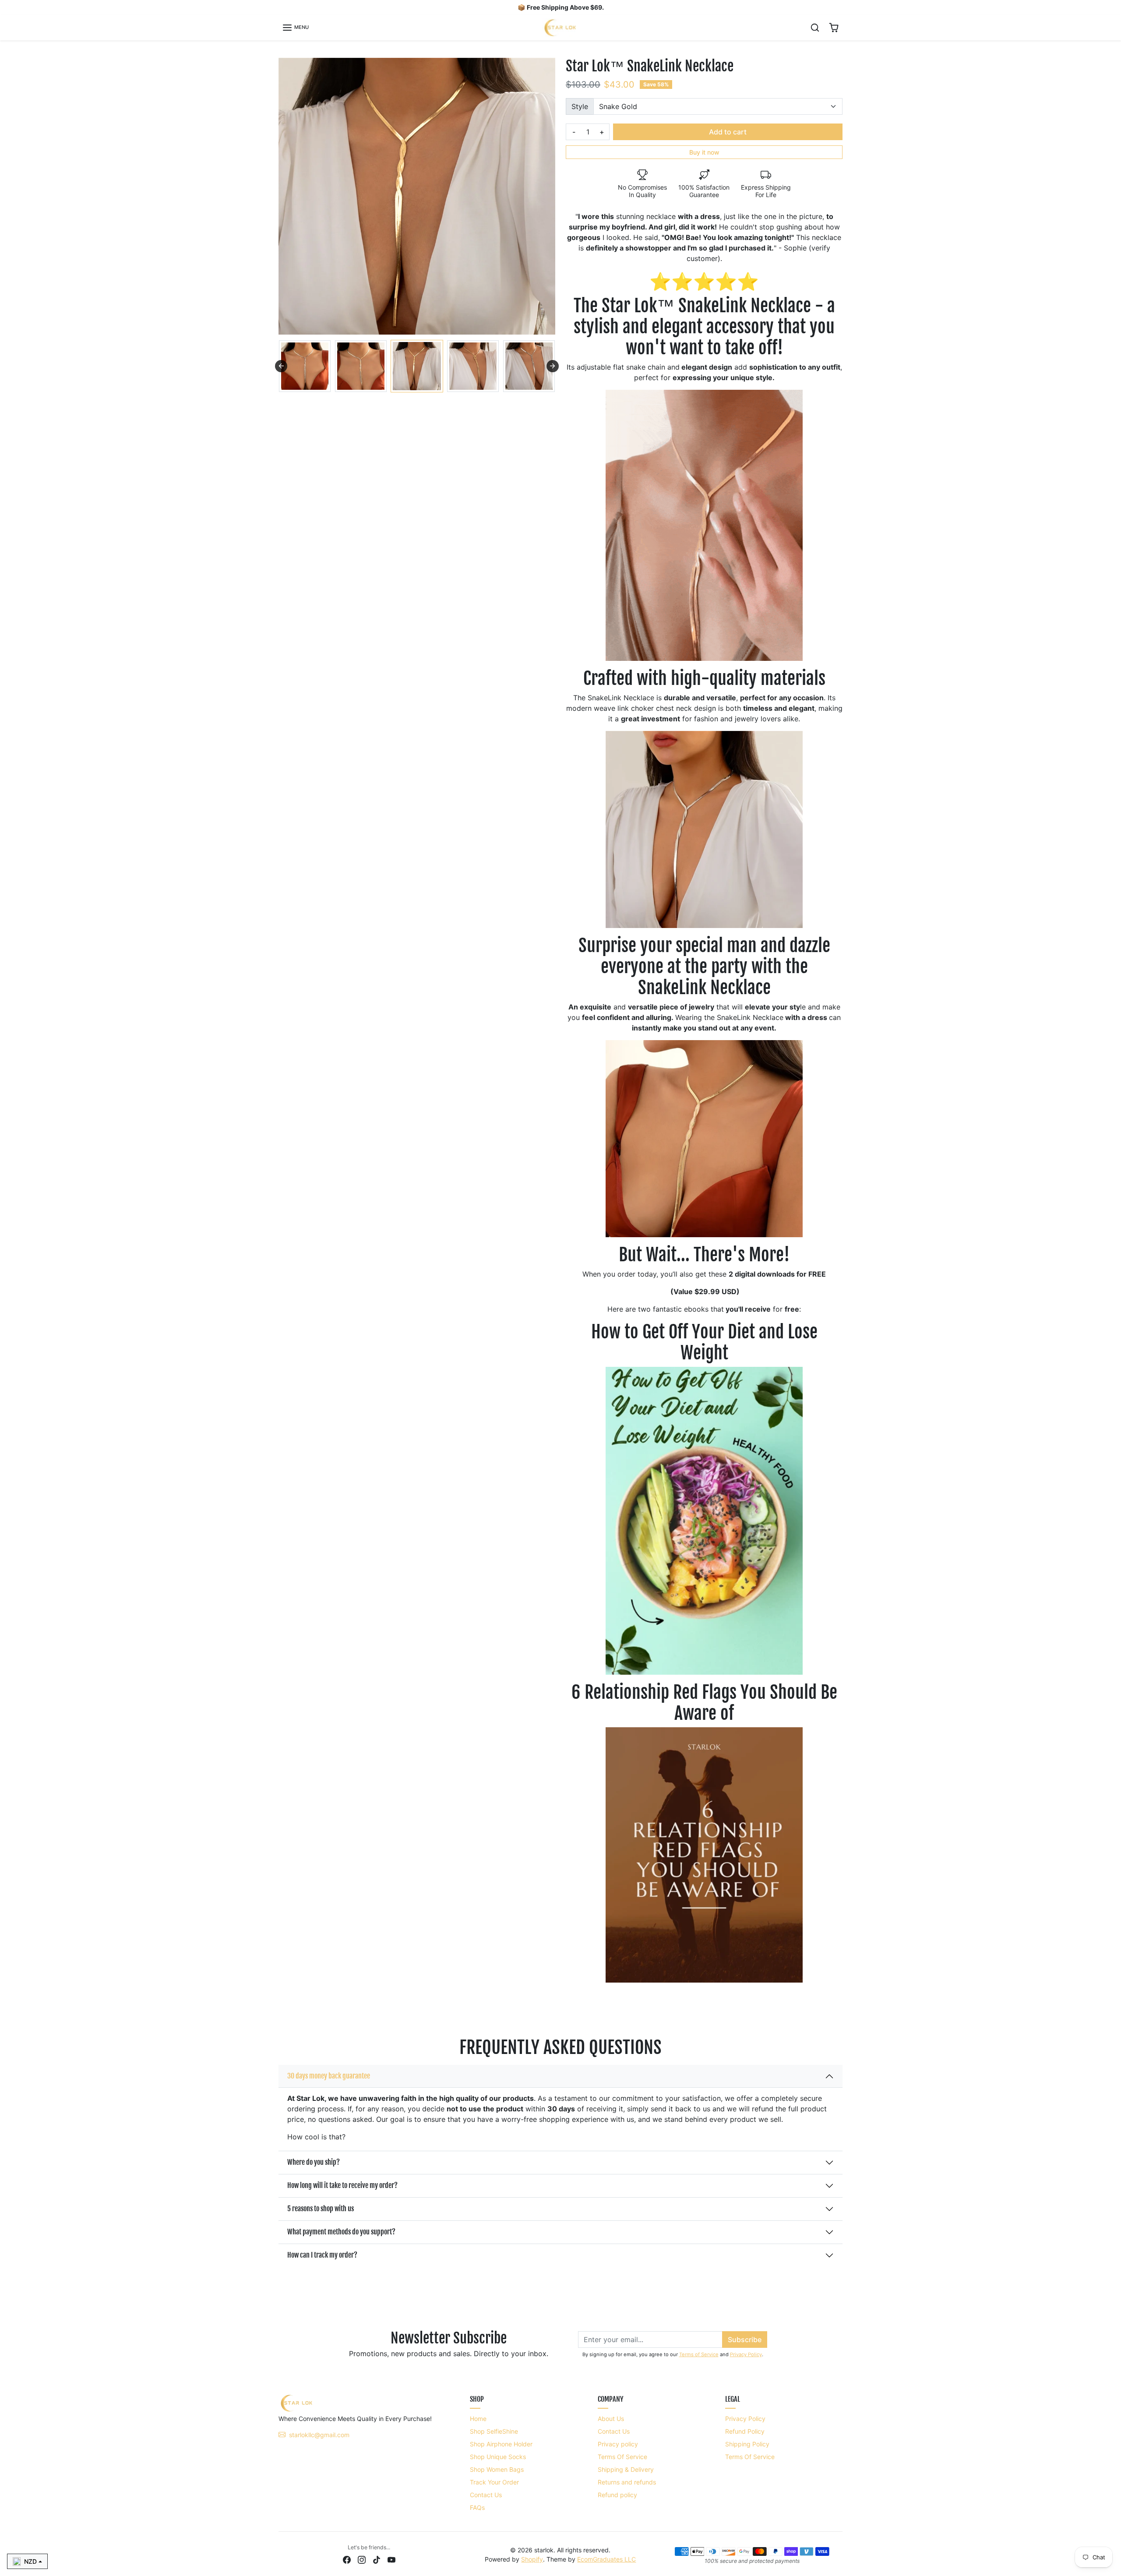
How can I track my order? (322, 2255)
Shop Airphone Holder (501, 2444)
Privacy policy (618, 2444)
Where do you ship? (314, 2162)
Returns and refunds (627, 2482)
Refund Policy (745, 2431)
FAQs (477, 2507)
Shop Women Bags (497, 2469)
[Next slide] (553, 366)
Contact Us (486, 2495)
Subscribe (745, 2340)
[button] (295, 28)
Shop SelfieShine (494, 2431)
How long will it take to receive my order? (342, 2185)
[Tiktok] (377, 2559)
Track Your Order (494, 2482)
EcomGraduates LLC (606, 2559)
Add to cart (728, 132)
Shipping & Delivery (626, 2469)
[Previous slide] (281, 366)
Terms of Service (699, 2354)
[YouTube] (391, 2559)
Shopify (532, 2559)
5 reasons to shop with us (321, 2209)
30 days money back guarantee (329, 2076)
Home (478, 2419)
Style (580, 106)
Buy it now (704, 152)
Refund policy (617, 2495)
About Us (611, 2419)
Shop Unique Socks (498, 2457)
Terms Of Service (622, 2457)
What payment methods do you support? (341, 2232)
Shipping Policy (747, 2444)
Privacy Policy (746, 2354)
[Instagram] (362, 2559)
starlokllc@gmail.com (319, 2435)
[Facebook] (347, 2559)
